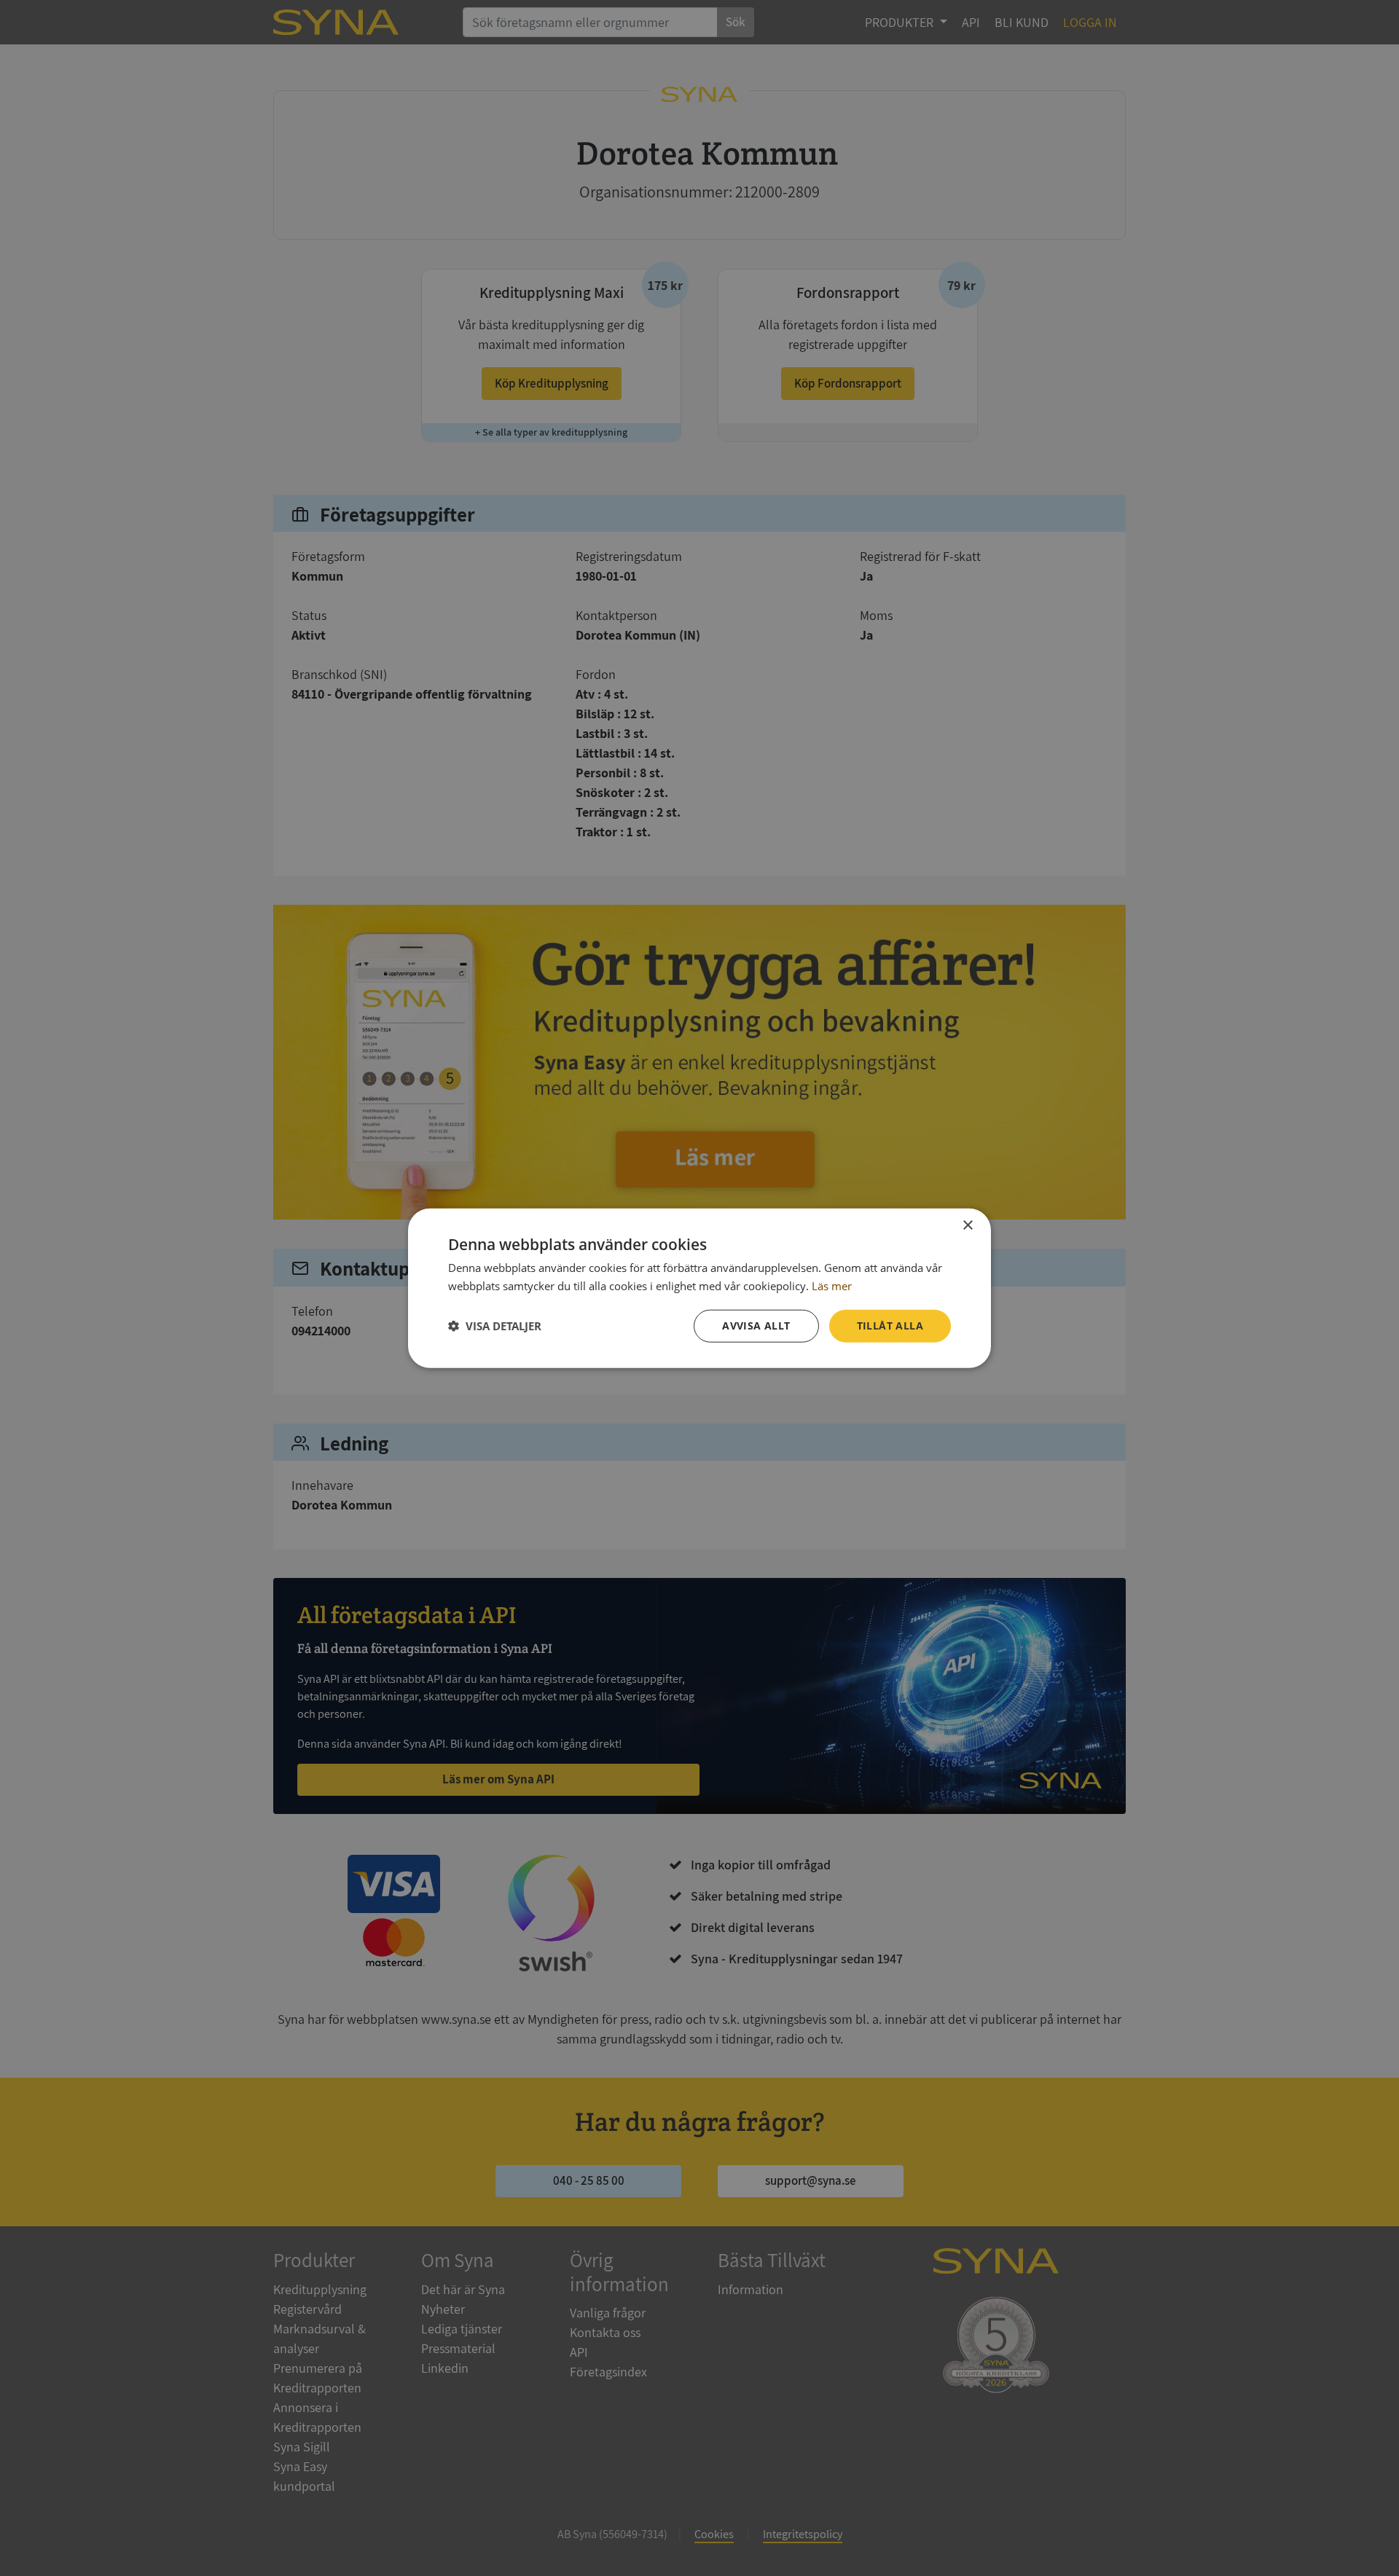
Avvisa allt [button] (756, 1326)
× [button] (967, 1226)
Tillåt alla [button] (890, 1326)
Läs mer (832, 1286)
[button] (495, 1326)
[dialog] (699, 1288)
